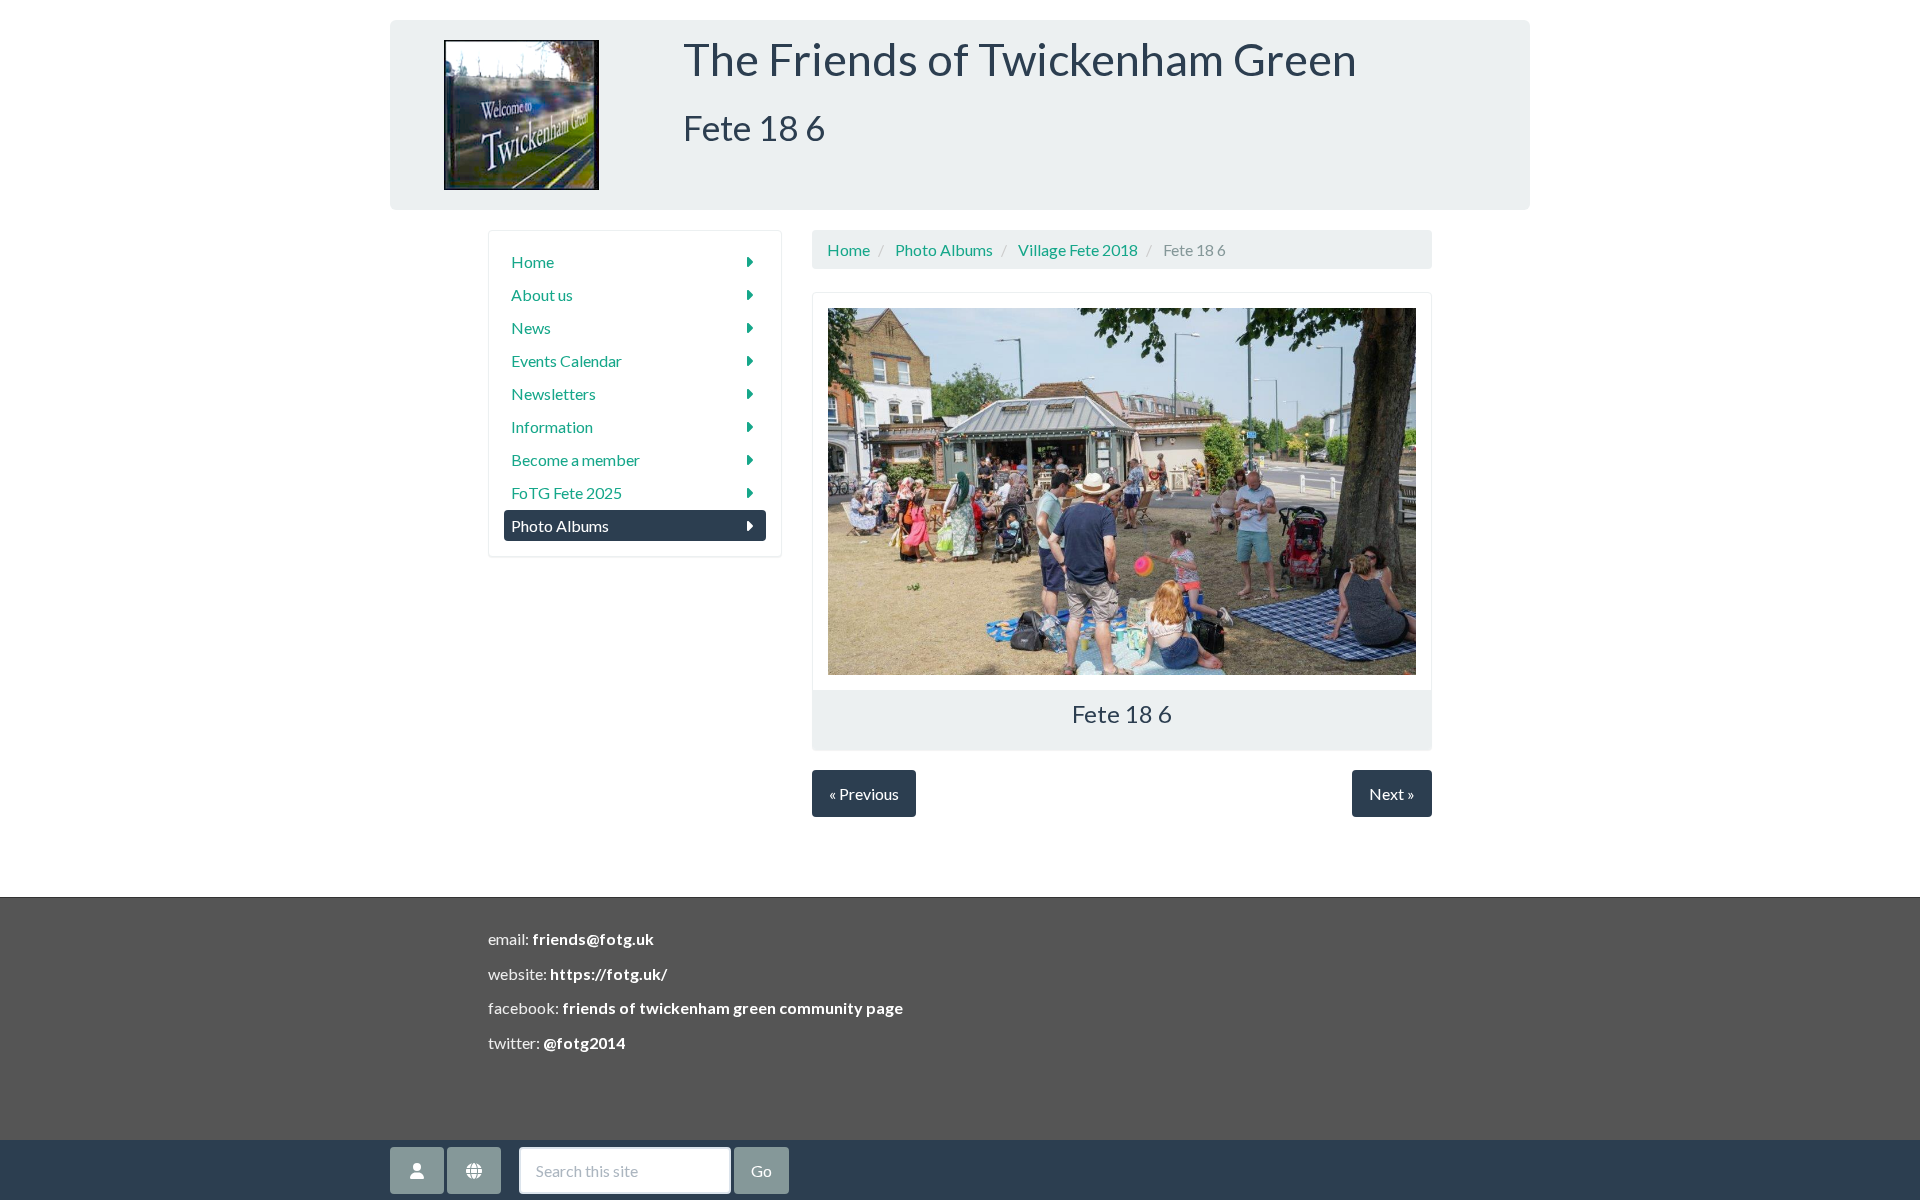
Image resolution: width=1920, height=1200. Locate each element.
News (531, 327)
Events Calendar (566, 360)
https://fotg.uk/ (608, 973)
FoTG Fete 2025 (566, 492)
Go (761, 1170)
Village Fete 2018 (1078, 249)
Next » (1392, 793)
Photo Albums (560, 525)
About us (542, 294)
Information (552, 426)
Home (532, 261)
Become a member (575, 459)
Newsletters (553, 393)
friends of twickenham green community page (732, 1007)
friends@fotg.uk (593, 938)
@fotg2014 (584, 1042)
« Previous (864, 793)
